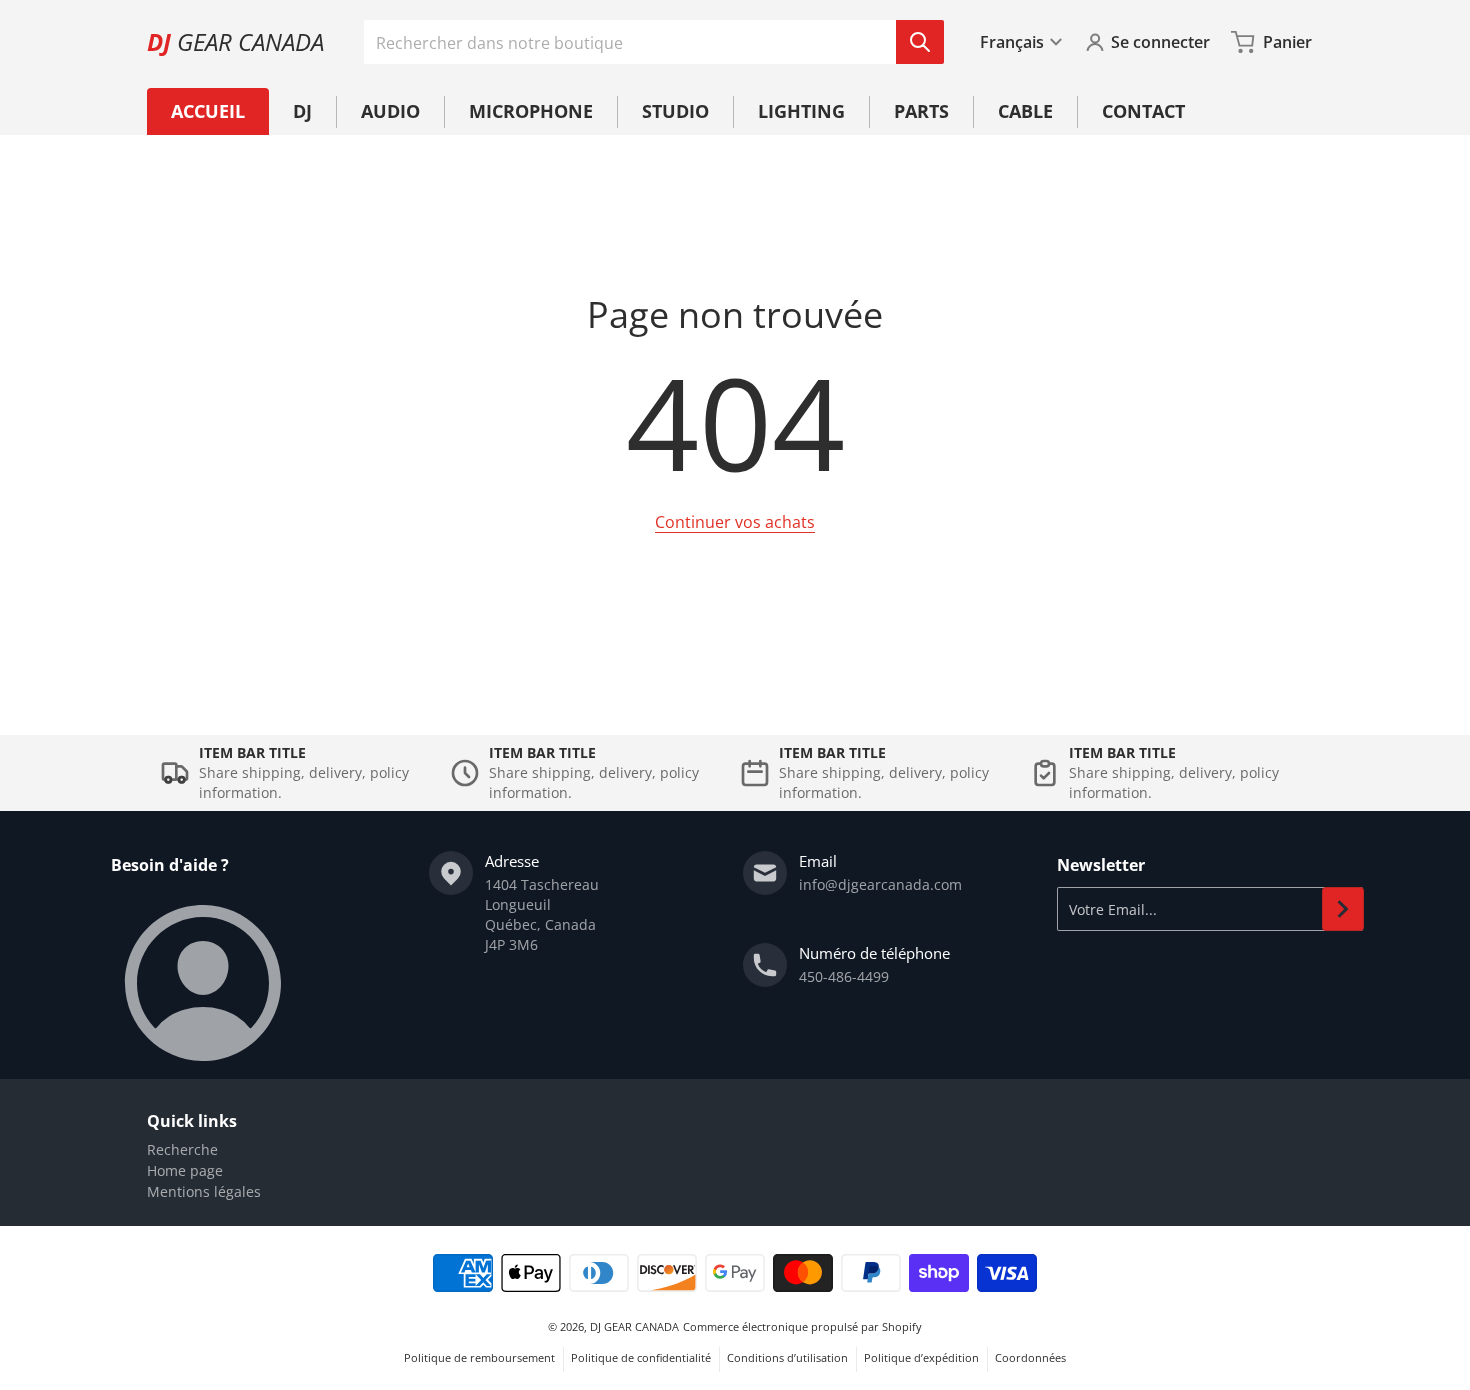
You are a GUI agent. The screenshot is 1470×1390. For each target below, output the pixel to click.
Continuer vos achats (735, 522)
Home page (185, 1170)
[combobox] (653, 42)
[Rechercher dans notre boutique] (920, 42)
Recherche (182, 1149)
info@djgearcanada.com (880, 884)
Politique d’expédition (921, 1357)
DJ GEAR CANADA (634, 1326)
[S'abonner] (1343, 909)
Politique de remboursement (479, 1357)
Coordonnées (1030, 1357)
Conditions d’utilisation (787, 1357)
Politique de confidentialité (641, 1357)
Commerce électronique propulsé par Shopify (802, 1326)
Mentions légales (204, 1191)
